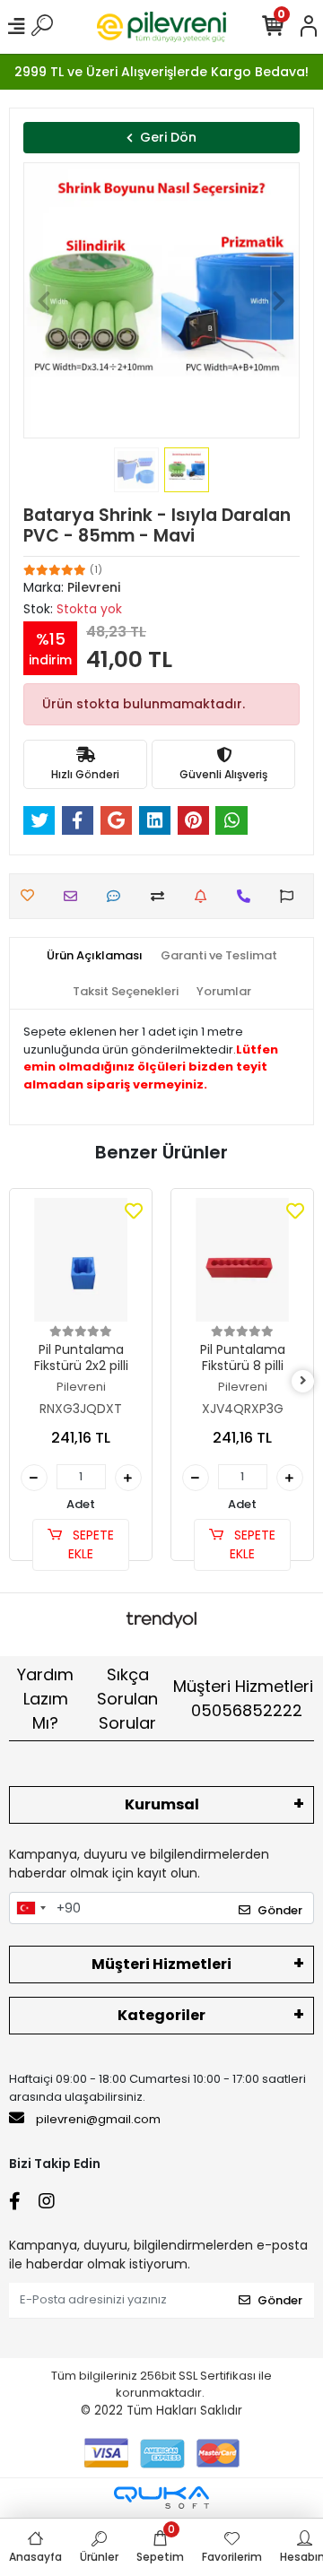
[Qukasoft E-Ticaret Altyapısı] (161, 2498)
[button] (44, 300)
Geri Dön (168, 137)
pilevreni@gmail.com (98, 2119)
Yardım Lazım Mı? (45, 1699)
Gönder (280, 1910)
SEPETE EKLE (91, 1544)
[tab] (95, 956)
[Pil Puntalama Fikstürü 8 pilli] (242, 1260)
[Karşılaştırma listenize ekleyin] (162, 896)
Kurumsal (162, 1804)
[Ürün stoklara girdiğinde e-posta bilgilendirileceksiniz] (205, 896)
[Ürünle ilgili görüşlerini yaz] (118, 896)
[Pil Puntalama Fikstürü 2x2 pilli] (81, 1260)
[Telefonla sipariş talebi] (248, 896)
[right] (303, 1381)
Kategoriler (161, 2015)
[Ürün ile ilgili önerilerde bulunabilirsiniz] (291, 896)
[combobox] (31, 1908)
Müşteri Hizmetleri (243, 1698)
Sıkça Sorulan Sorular (127, 1699)
